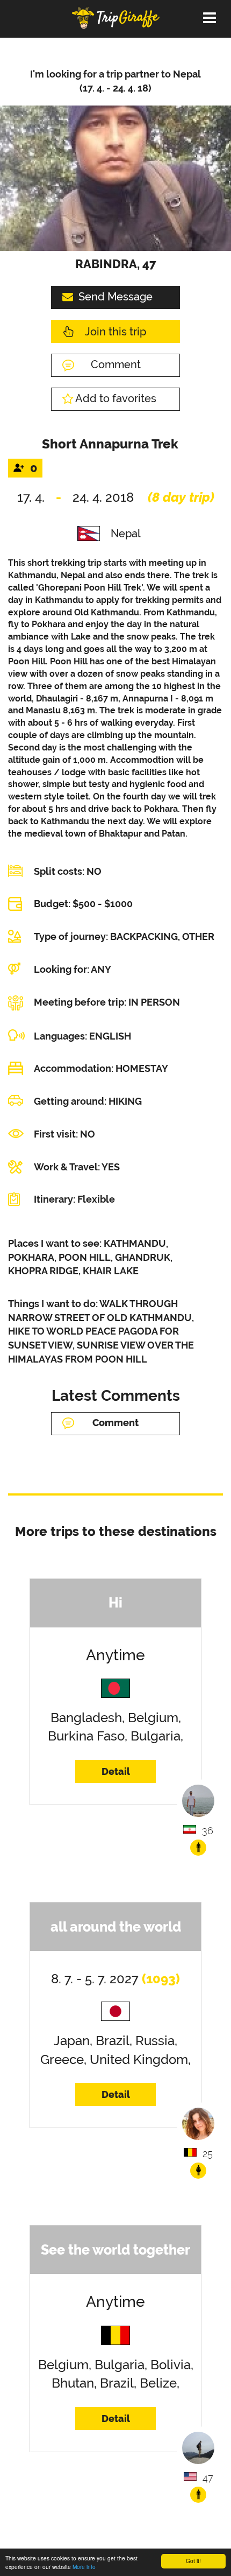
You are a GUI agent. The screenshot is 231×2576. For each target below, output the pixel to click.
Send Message (115, 297)
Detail (116, 1771)
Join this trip (115, 332)
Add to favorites (116, 398)
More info (84, 2567)
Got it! (193, 2561)
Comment (116, 364)
